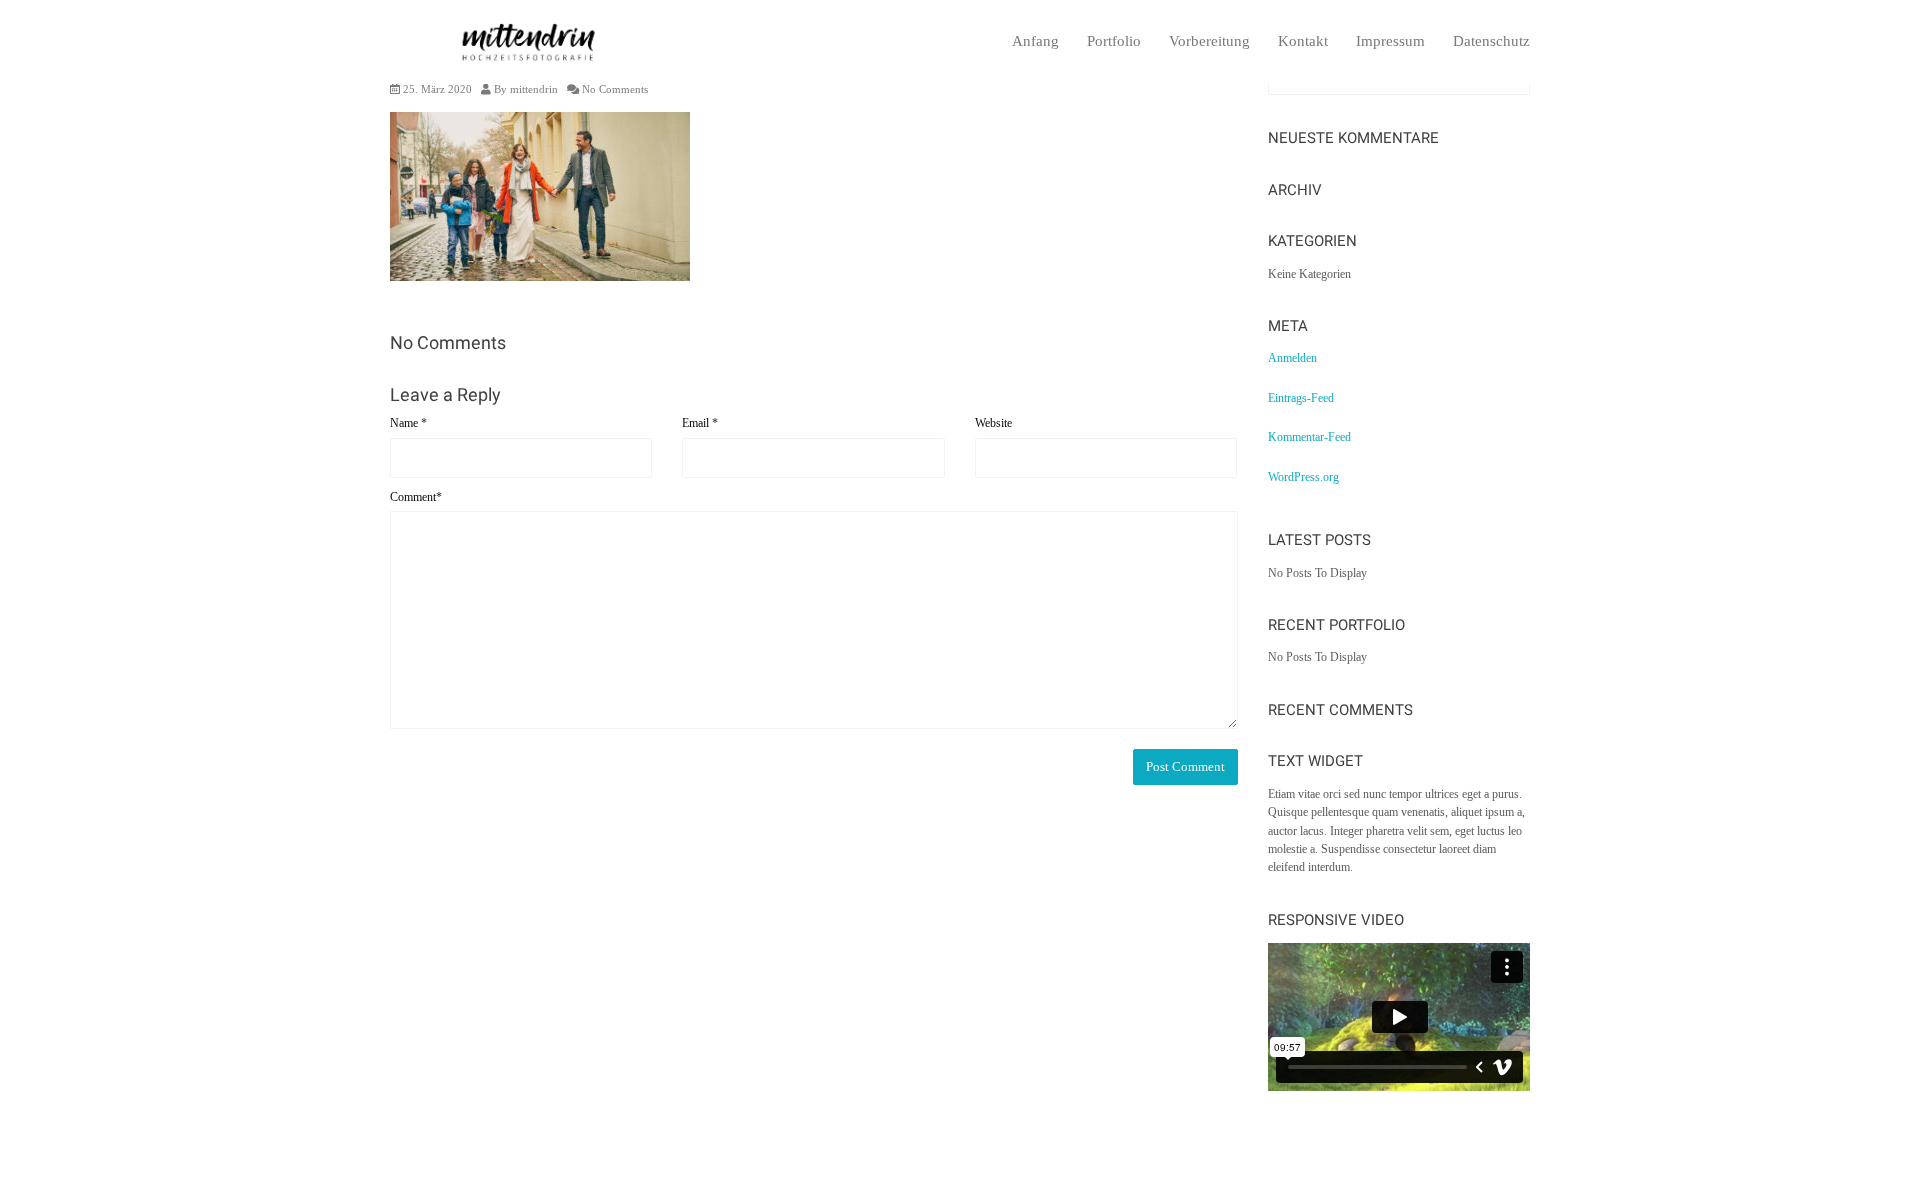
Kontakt (1303, 41)
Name (408, 423)
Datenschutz (1491, 41)
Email (700, 423)
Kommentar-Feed (1309, 437)
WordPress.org (1303, 477)
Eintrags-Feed (1301, 398)
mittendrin (534, 89)
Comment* (416, 497)
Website (993, 423)
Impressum (1390, 41)
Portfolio (1114, 41)
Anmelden (1292, 358)
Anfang (1035, 41)
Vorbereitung (1209, 41)
